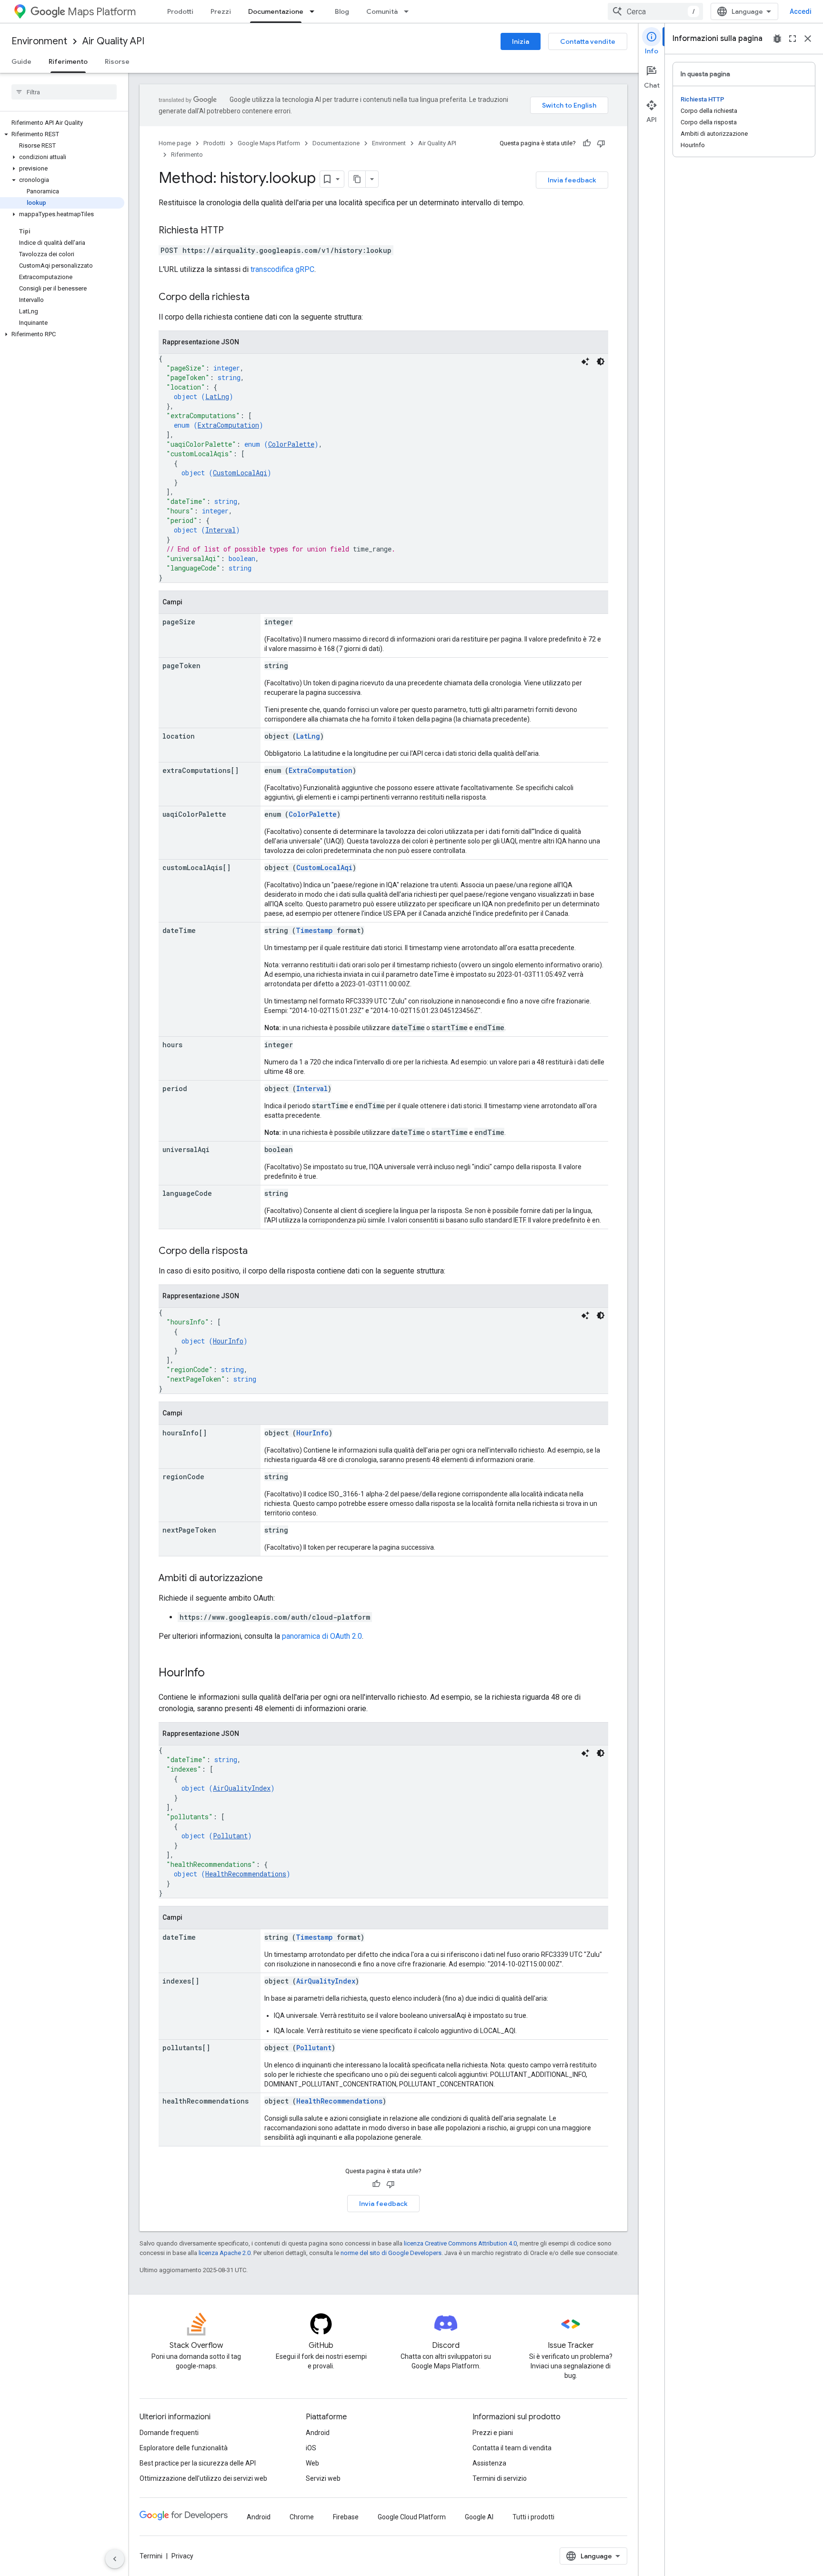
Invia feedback (572, 180)
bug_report (777, 39)
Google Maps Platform (269, 143)
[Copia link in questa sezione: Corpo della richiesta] (259, 298)
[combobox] (655, 11)
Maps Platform (102, 12)
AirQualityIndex (242, 1788)
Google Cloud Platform (412, 2517)
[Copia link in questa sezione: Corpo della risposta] (257, 1252)
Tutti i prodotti (533, 2517)
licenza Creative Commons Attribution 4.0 (460, 2243)
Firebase (346, 2517)
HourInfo (228, 1341)
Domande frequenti (169, 2433)
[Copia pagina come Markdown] (357, 179)
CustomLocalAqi (240, 473)
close (808, 39)
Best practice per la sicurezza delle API (198, 2463)
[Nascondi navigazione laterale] (115, 2559)
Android (318, 2433)
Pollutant (230, 1836)
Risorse (117, 61)
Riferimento (68, 61)
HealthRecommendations (246, 1874)
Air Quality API (113, 41)
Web (312, 2463)
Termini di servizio (500, 2478)
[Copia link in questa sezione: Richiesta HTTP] (233, 231)
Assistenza (489, 2463)
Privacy (182, 2556)
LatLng (217, 396)
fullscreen (793, 39)
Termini (151, 2556)
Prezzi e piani (493, 2433)
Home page (175, 143)
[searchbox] (64, 92)
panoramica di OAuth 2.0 (322, 1636)
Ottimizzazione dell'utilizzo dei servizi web (203, 2478)
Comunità (382, 11)
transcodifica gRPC (282, 269)
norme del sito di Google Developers (391, 2253)
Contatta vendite (588, 41)
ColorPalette (291, 444)
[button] (62, 134)
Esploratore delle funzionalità (184, 2448)
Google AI (479, 2517)
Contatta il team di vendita (512, 2448)
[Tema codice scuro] (601, 361)
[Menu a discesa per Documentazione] (315, 11)
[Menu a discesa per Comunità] (409, 11)
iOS (311, 2448)
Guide (21, 61)
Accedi (801, 11)
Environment (39, 41)
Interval (221, 530)
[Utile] (587, 143)
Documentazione (276, 11)
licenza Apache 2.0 (225, 2253)
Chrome (302, 2517)
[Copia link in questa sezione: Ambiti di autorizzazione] (272, 1579)
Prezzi (221, 11)
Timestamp (314, 930)
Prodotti (180, 11)
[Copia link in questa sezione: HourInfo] (214, 1674)
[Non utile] (601, 143)
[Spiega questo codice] (585, 361)
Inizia (521, 41)
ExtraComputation (228, 425)
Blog (342, 11)
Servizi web (323, 2478)
